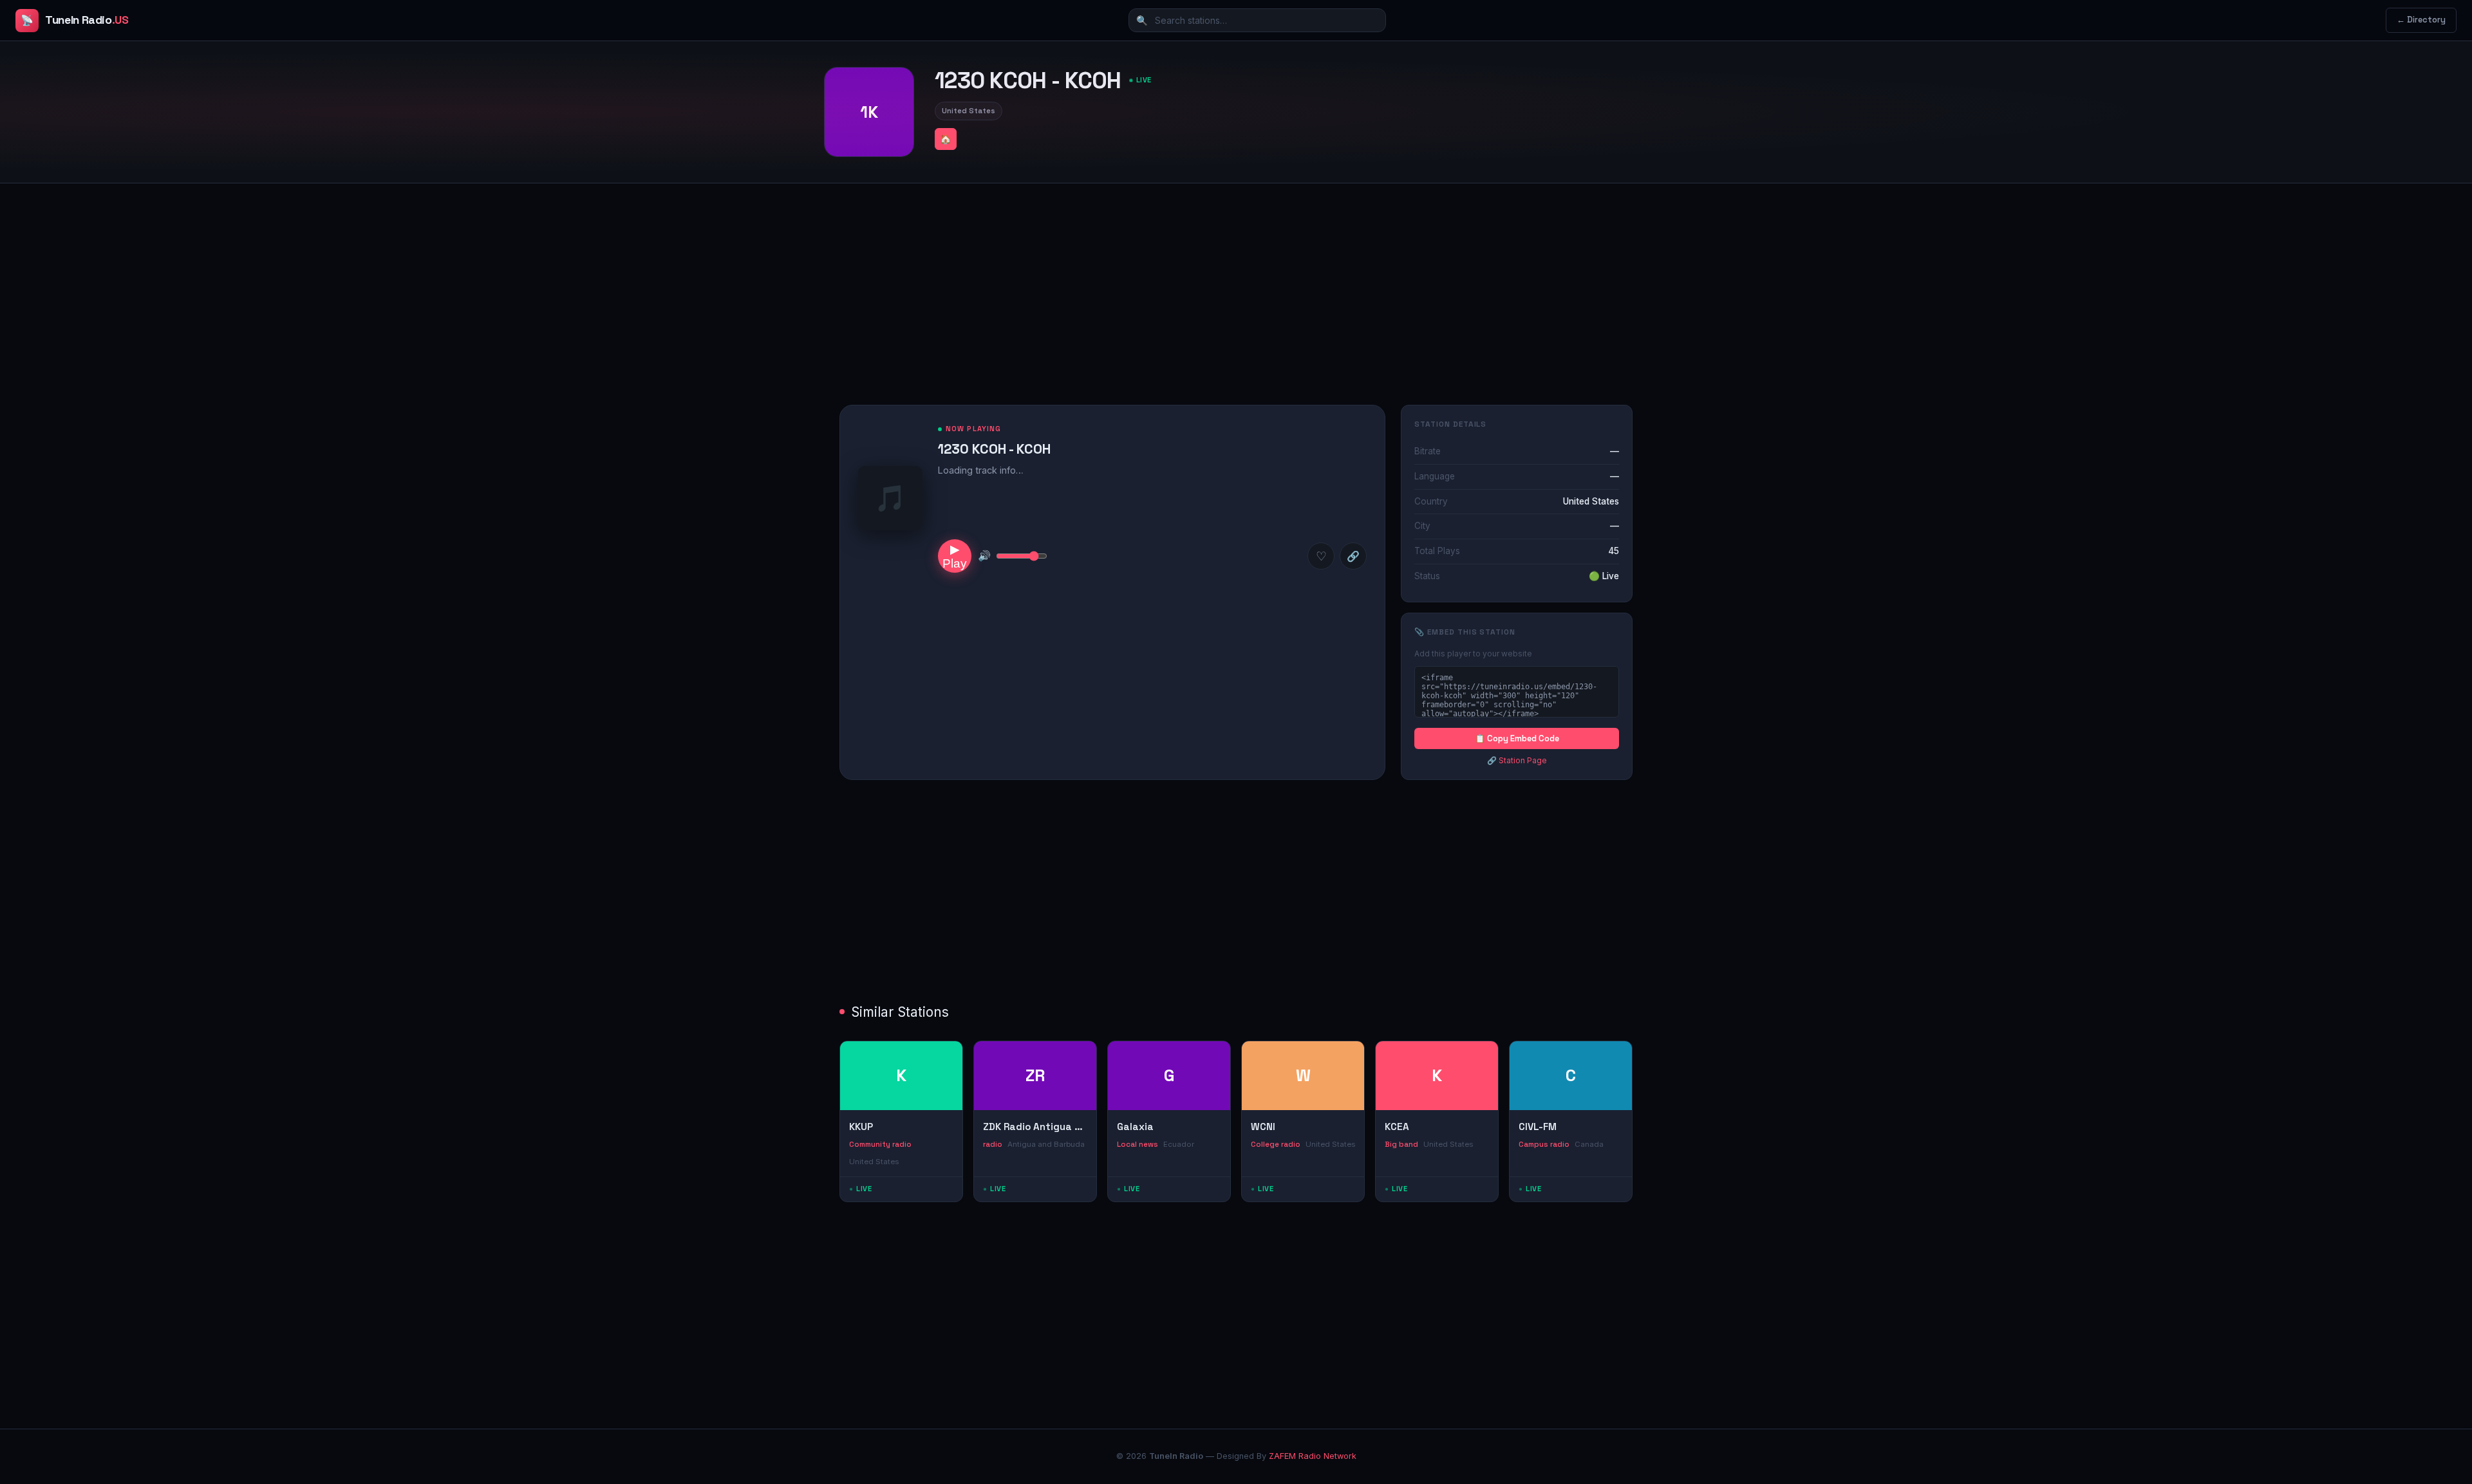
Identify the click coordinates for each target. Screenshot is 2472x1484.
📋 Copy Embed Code (1517, 738)
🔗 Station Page (1517, 760)
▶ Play (955, 556)
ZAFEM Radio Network (1313, 1456)
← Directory (2421, 20)
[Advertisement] (1236, 284)
